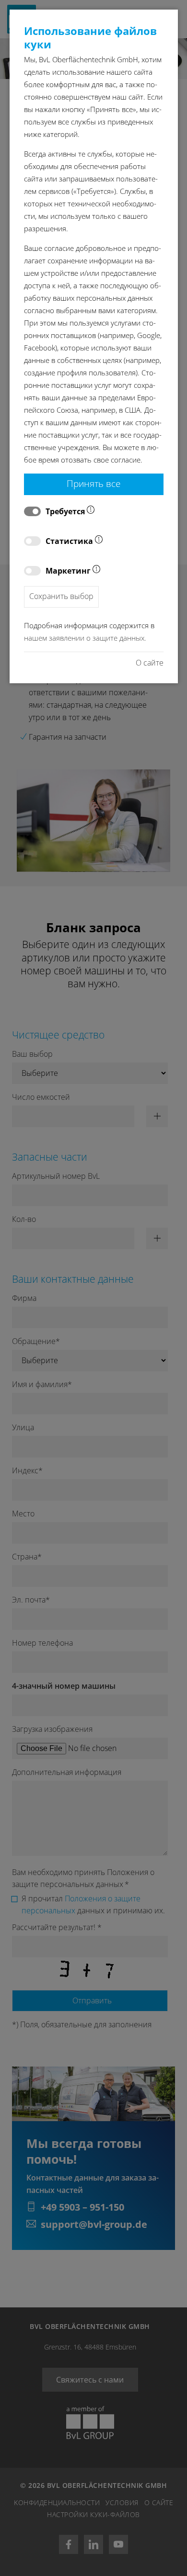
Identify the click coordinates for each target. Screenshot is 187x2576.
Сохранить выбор (61, 596)
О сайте (150, 663)
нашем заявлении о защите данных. (85, 638)
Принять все (93, 483)
